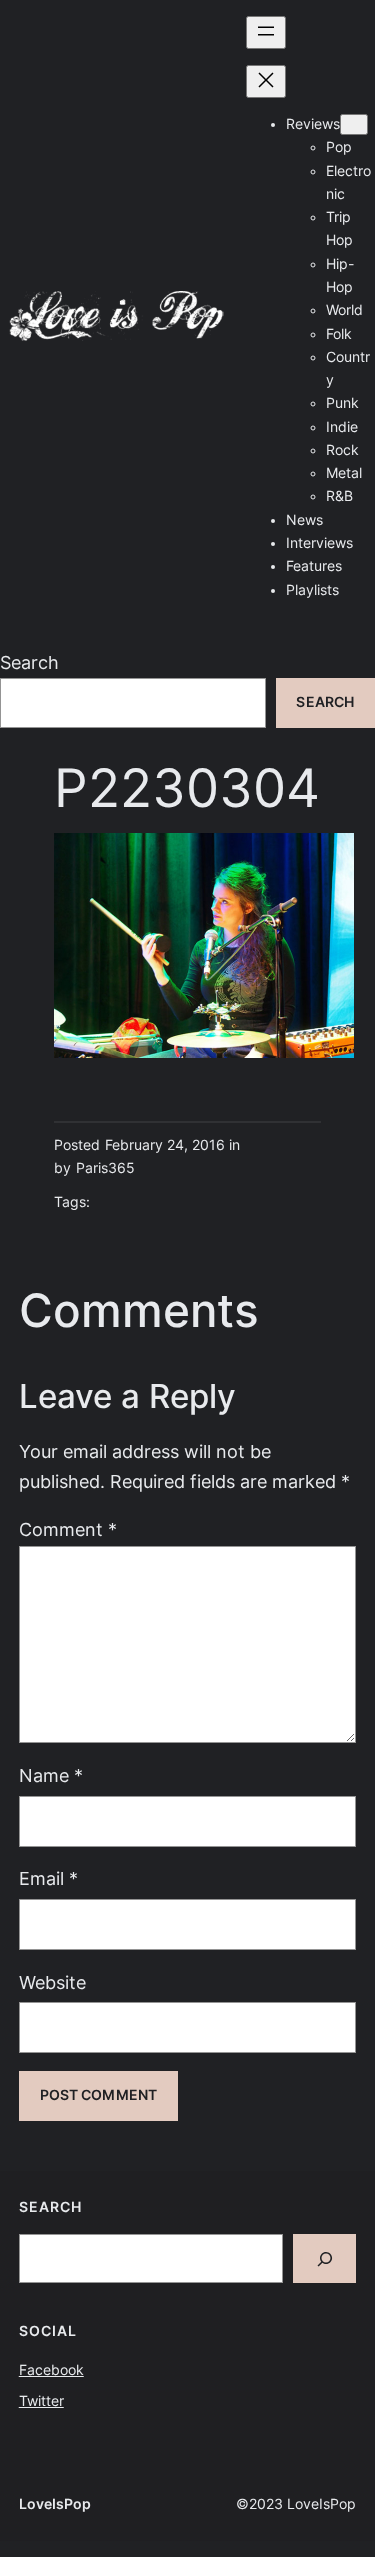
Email (48, 1878)
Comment (68, 1529)
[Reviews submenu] (354, 124)
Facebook (51, 2370)
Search (29, 662)
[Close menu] (266, 81)
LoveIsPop (55, 2504)
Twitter (41, 2401)
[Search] (325, 2258)
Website (52, 1982)
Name (51, 1775)
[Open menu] (266, 32)
